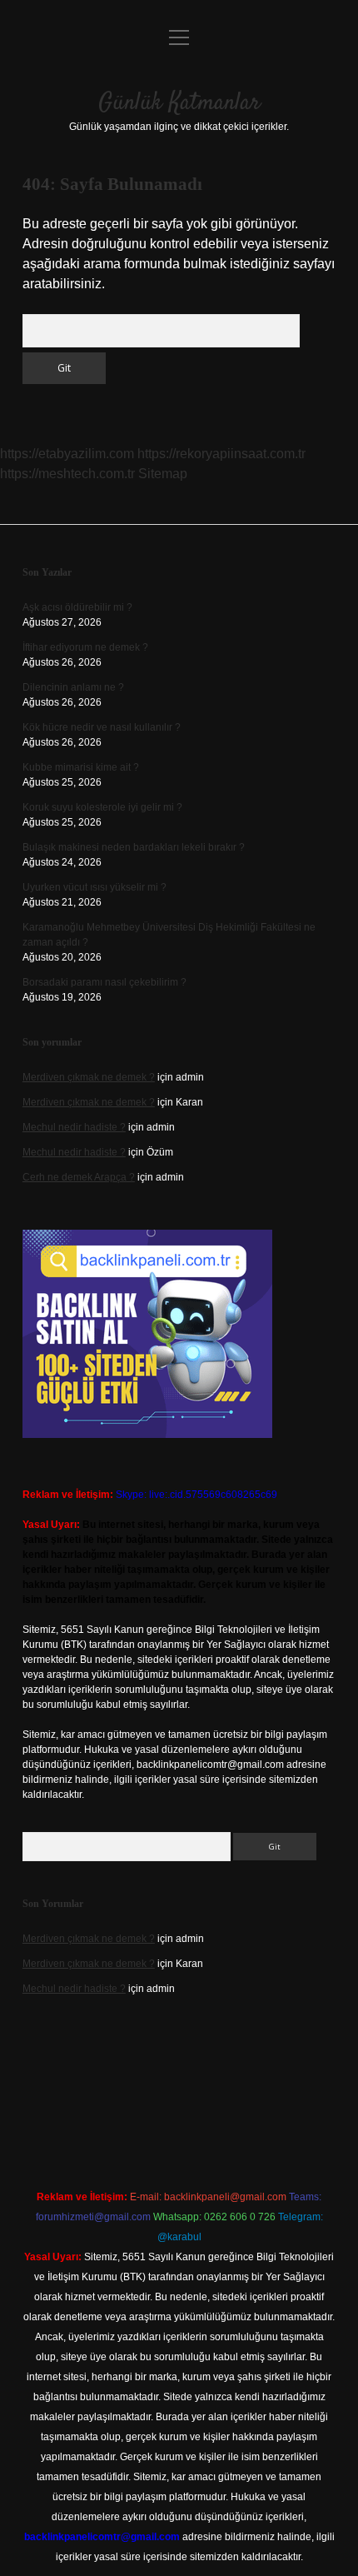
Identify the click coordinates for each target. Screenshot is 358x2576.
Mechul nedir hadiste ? (74, 1127)
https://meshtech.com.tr (67, 474)
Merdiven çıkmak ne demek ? (89, 1077)
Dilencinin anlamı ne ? (73, 687)
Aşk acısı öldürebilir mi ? (77, 607)
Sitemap (163, 474)
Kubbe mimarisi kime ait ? (81, 767)
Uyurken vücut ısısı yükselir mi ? (94, 887)
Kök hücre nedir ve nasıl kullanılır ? (102, 727)
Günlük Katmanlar (179, 103)
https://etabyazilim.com (67, 454)
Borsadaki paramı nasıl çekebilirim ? (104, 982)
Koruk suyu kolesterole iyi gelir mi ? (102, 807)
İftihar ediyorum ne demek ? (85, 647)
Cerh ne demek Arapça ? (79, 1177)
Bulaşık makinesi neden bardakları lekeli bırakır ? (134, 847)
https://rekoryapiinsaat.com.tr (221, 454)
